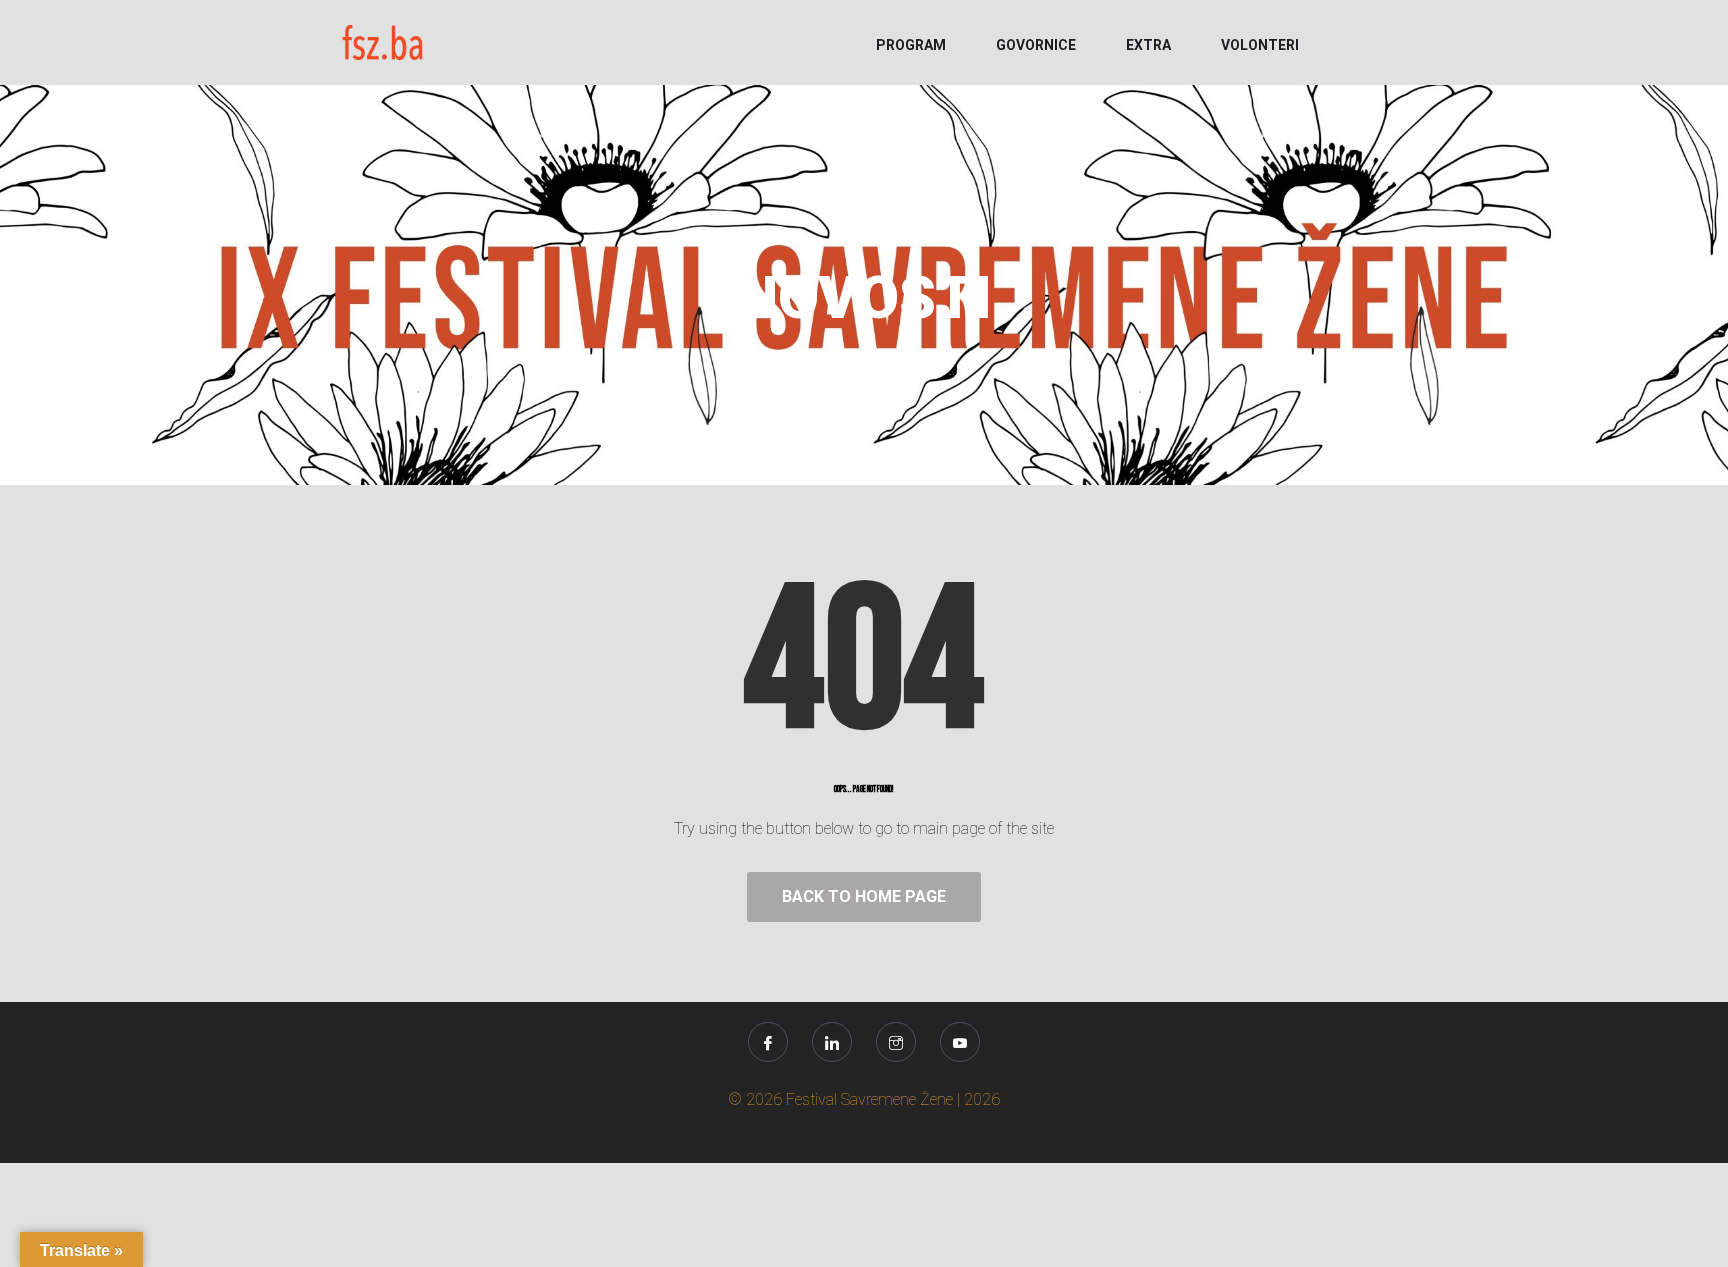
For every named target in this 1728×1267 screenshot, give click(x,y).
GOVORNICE (1036, 45)
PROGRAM (911, 45)
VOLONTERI (1260, 45)
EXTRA (1148, 45)
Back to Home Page (864, 896)
